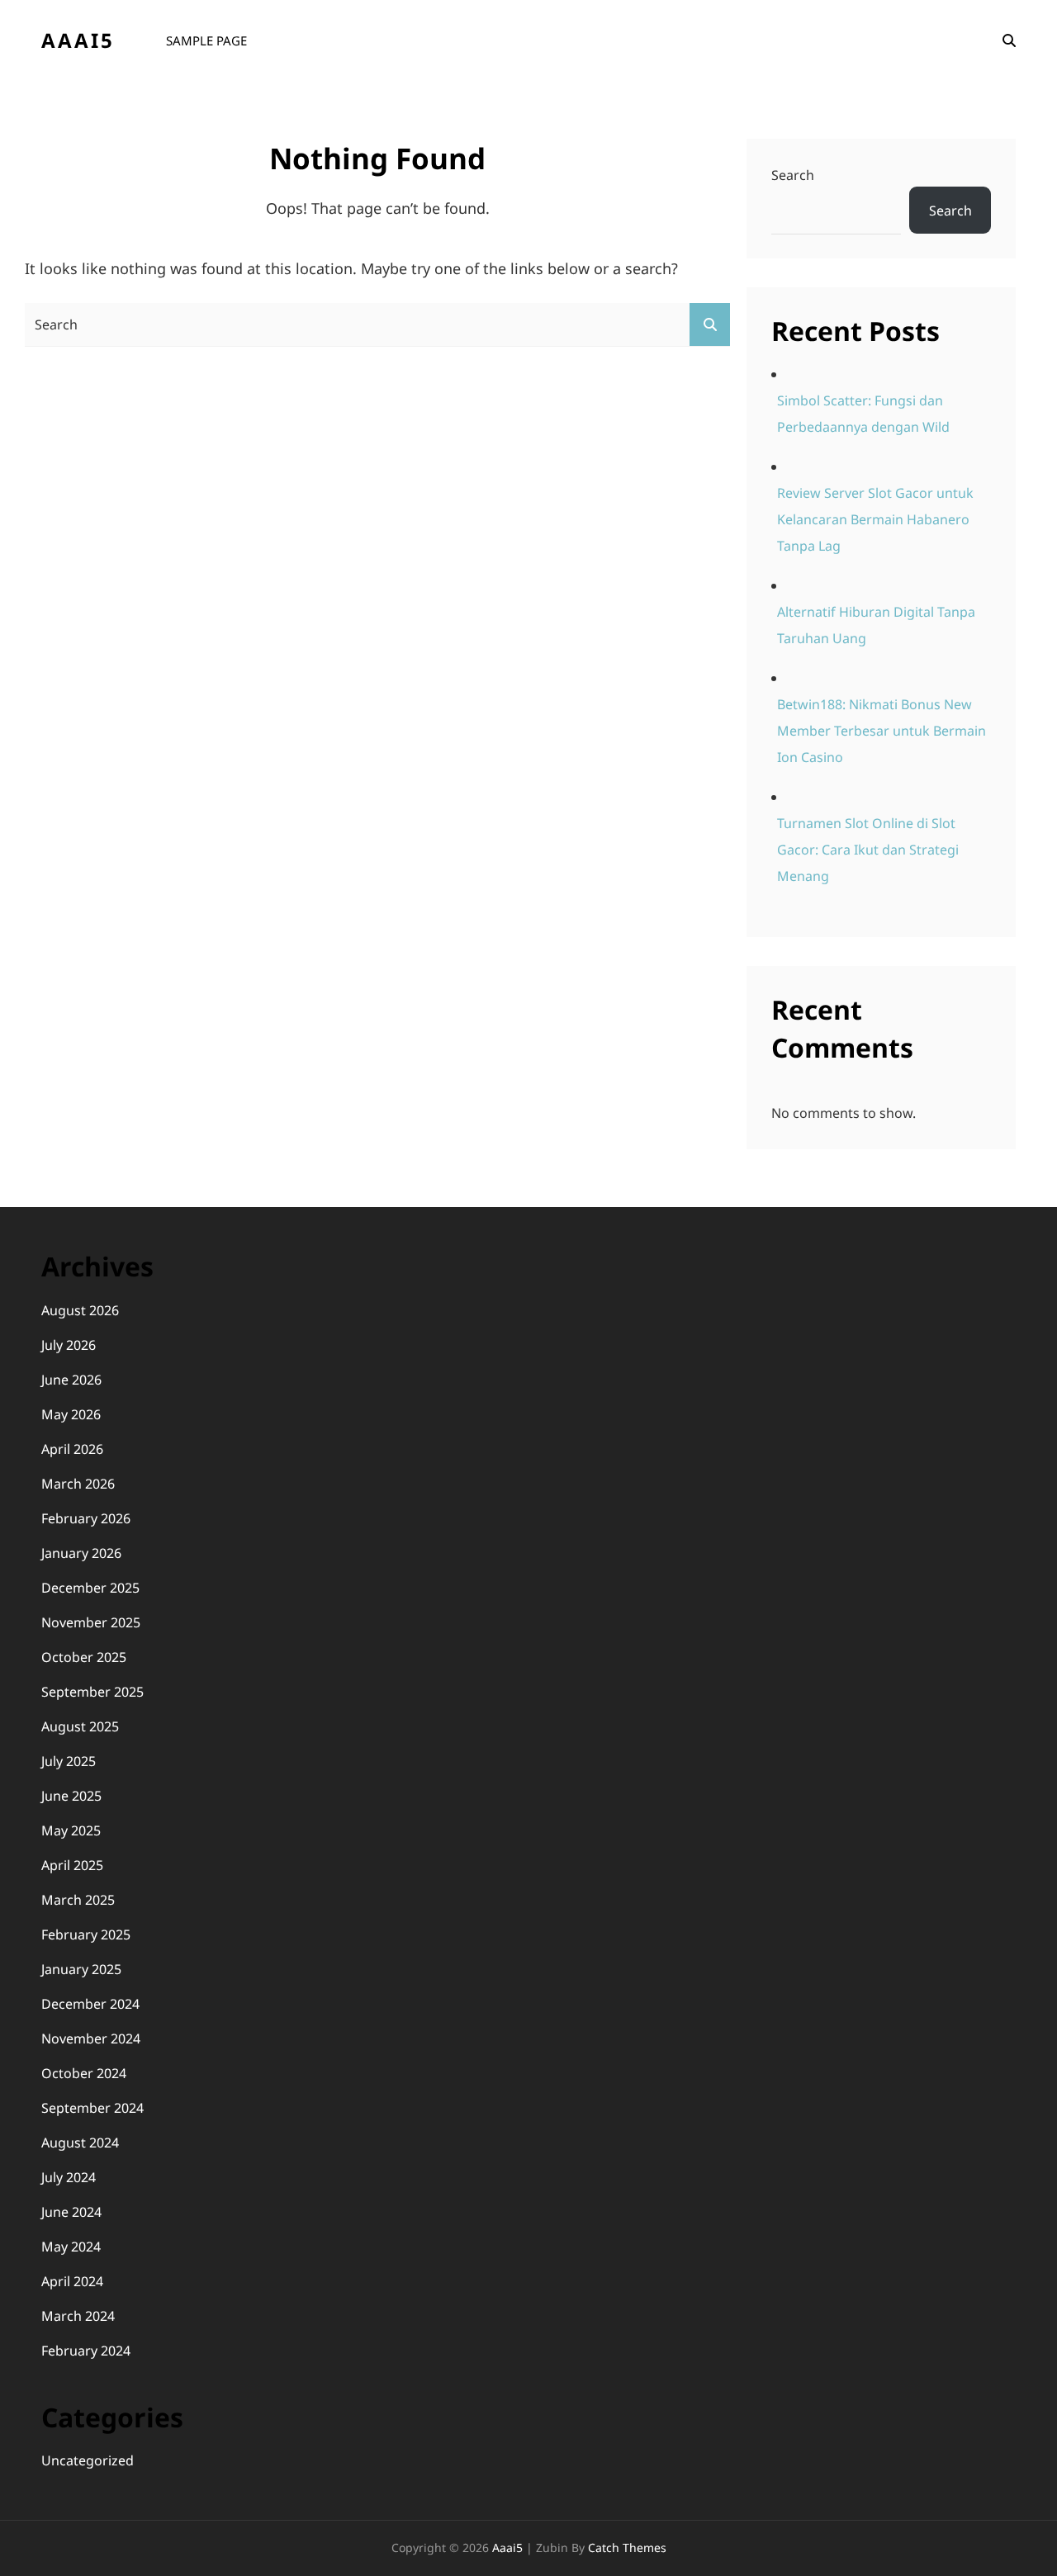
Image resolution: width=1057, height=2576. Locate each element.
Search (793, 175)
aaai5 (78, 40)
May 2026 (71, 1414)
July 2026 (69, 1345)
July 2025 (69, 1761)
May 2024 (71, 2247)
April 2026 (72, 1449)
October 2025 (84, 1657)
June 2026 (71, 1380)
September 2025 (92, 1692)
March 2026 (78, 1484)
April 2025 (72, 1865)
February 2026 (86, 1518)
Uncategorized (88, 2460)
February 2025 (86, 1934)
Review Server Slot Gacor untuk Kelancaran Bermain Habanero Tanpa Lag (875, 519)
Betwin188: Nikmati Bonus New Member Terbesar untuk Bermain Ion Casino (882, 731)
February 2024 (86, 2351)
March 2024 (78, 2316)
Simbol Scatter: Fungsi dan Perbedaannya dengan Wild (863, 414)
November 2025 (91, 1622)
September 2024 (92, 2108)
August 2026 (80, 1310)
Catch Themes (627, 2548)
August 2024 (80, 2143)
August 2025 (80, 1726)
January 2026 (81, 1553)
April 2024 (72, 2281)
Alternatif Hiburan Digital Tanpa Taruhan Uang (876, 625)
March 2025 (78, 1900)
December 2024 (90, 2004)
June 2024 (71, 2212)
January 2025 (81, 1969)
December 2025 (90, 1588)
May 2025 (71, 1830)
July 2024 (69, 2177)
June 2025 (71, 1796)
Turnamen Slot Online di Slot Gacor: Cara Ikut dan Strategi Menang (868, 850)
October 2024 (84, 2073)
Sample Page (206, 40)
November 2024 (91, 2039)
